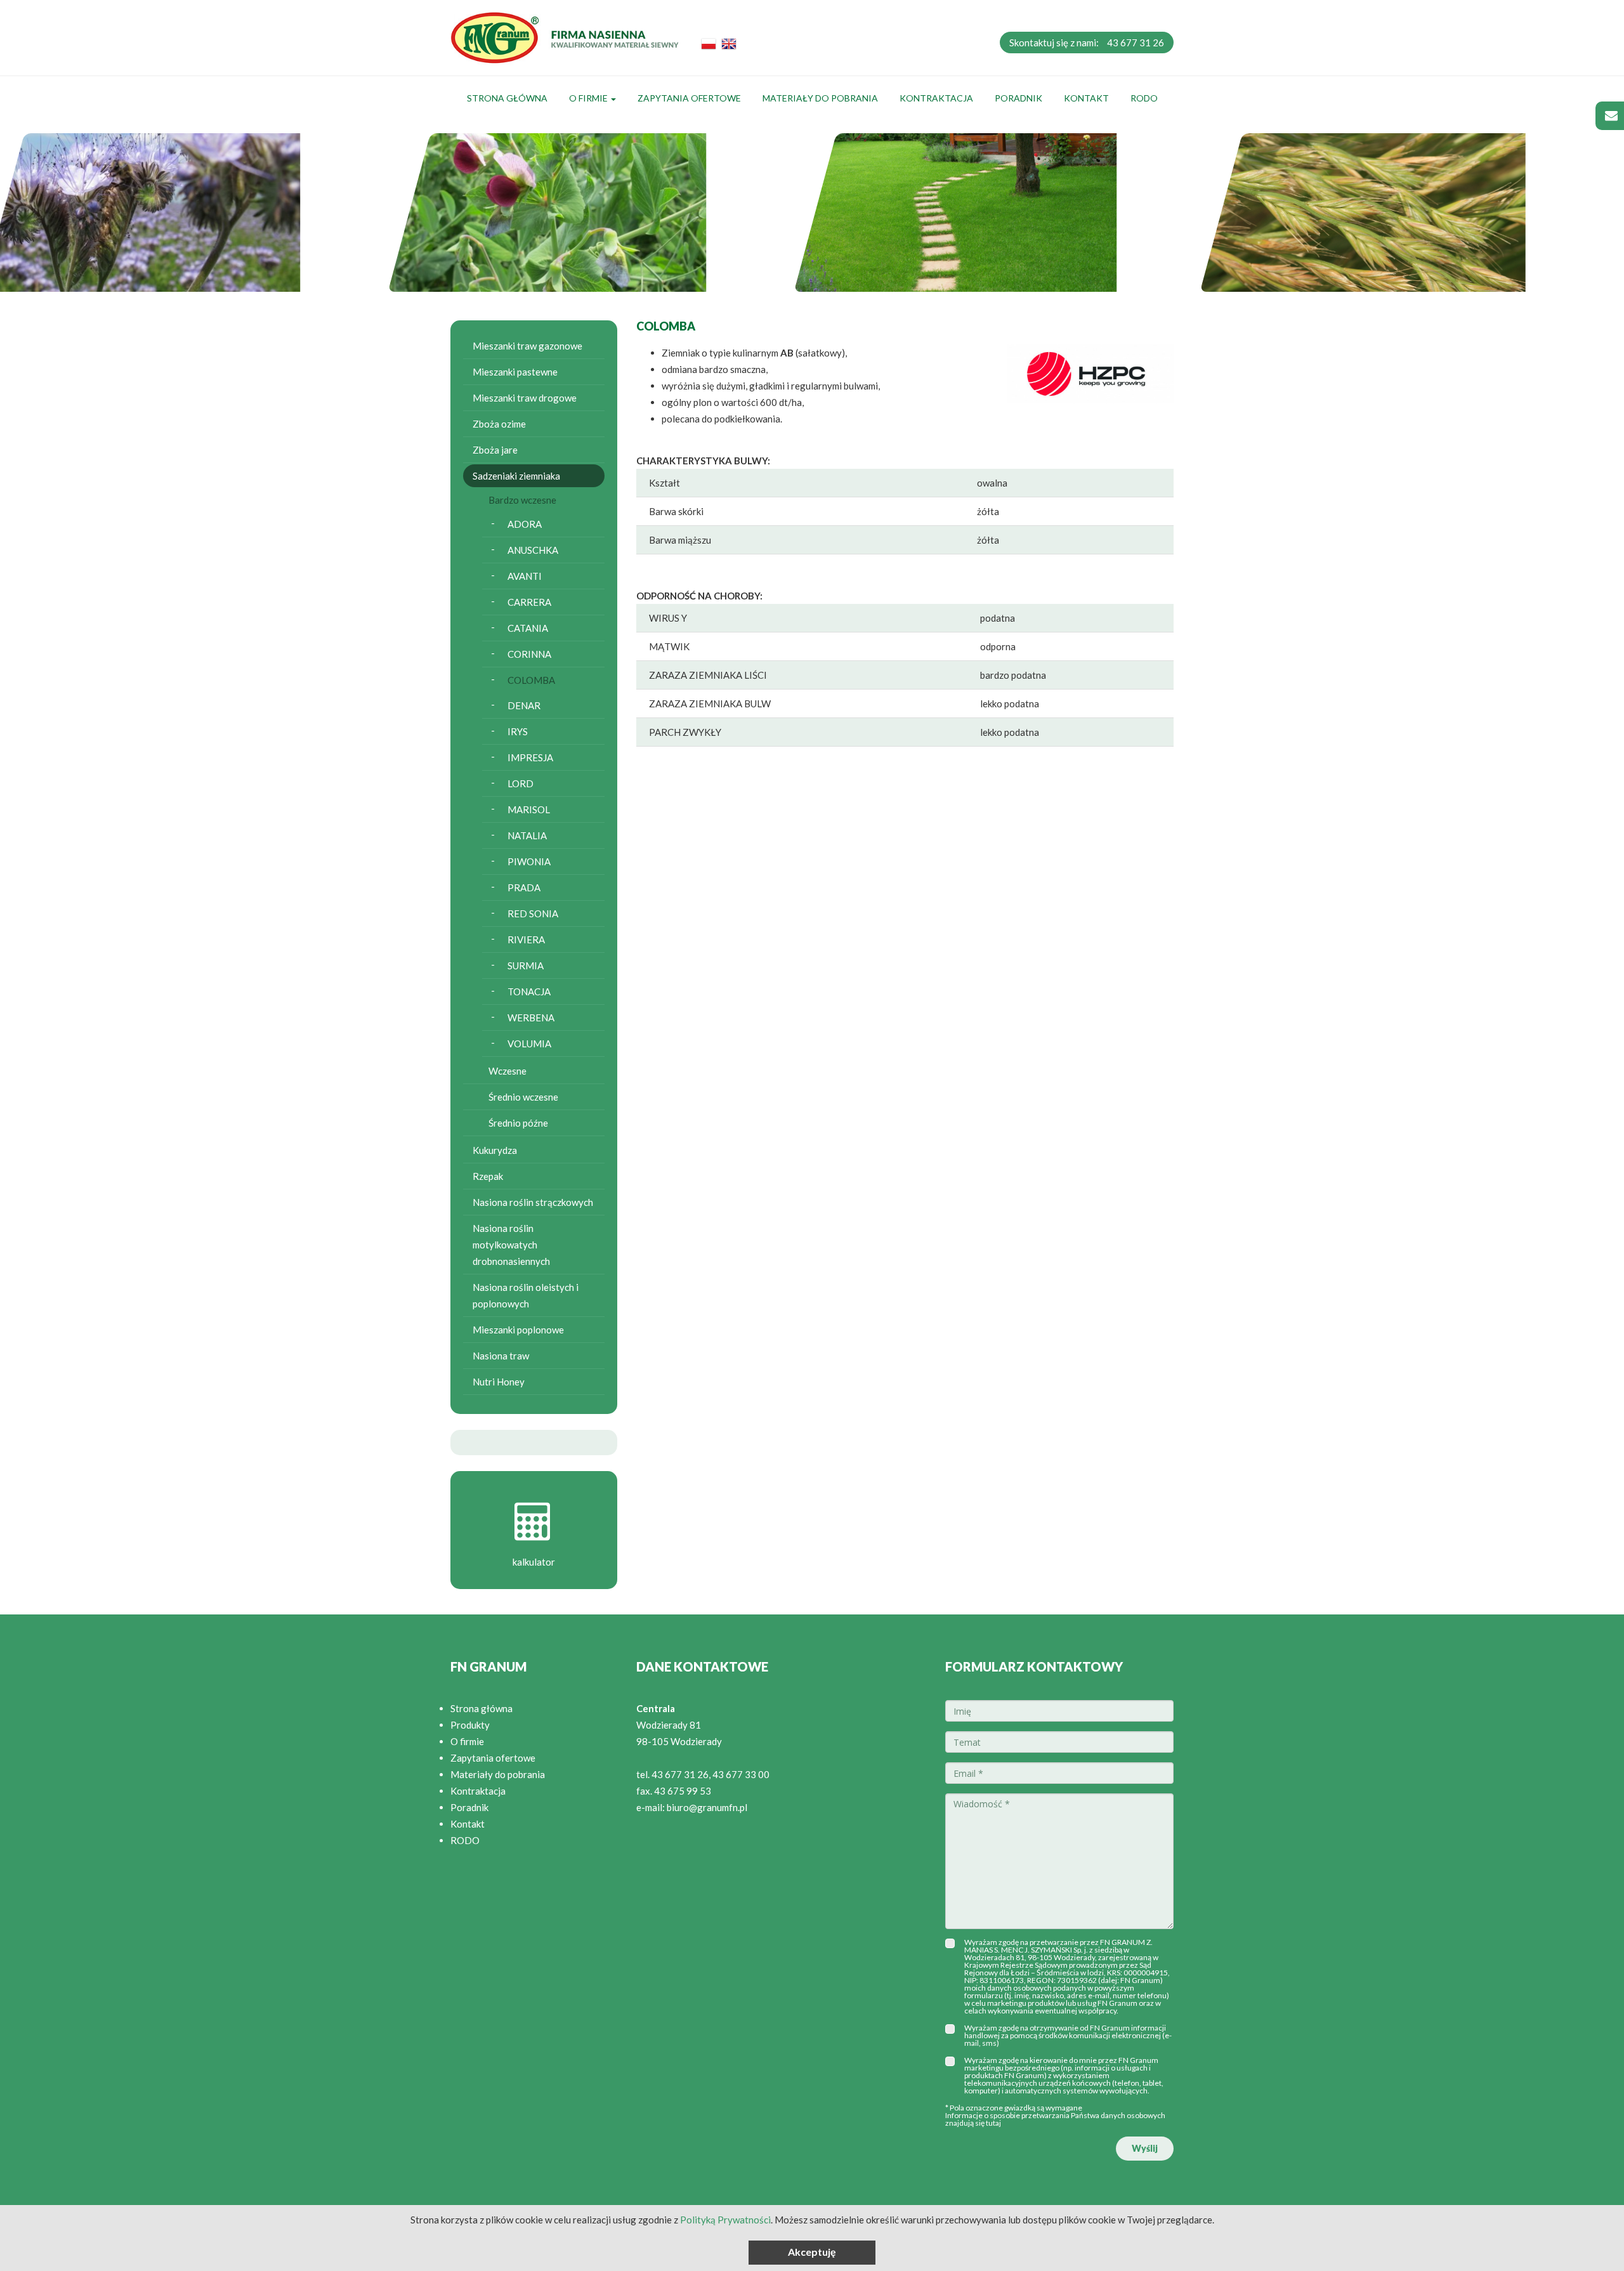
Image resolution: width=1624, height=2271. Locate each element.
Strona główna (507, 98)
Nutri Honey (499, 1382)
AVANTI (525, 576)
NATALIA (527, 835)
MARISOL (529, 809)
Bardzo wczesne (522, 500)
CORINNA (529, 654)
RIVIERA (526, 939)
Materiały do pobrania (820, 98)
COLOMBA (531, 680)
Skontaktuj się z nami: (1087, 43)
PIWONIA (529, 861)
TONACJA (529, 992)
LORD (521, 783)
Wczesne (507, 1071)
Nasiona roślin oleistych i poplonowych (526, 1295)
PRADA (524, 887)
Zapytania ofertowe (689, 98)
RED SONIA (533, 913)
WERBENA (531, 1018)
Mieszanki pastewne (515, 372)
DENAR (524, 705)
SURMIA (526, 965)
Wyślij (1145, 2148)
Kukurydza (495, 1150)
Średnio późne (518, 1123)
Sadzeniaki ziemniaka (516, 476)
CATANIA (528, 628)
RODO (1144, 98)
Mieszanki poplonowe (518, 1330)
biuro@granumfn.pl (707, 1807)
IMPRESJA (530, 757)
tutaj (993, 2123)
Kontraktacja (936, 98)
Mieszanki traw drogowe (525, 398)
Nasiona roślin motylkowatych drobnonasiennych (511, 1245)
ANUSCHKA (533, 550)
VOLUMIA (529, 1044)
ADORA (525, 524)
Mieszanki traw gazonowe (527, 346)
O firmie (589, 98)
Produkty (470, 1725)
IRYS (518, 731)
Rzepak (488, 1176)
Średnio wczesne (523, 1097)
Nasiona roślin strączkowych (533, 1202)
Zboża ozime (499, 424)
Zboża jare (495, 450)
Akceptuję (812, 2252)
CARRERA (529, 602)
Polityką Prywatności (725, 2220)
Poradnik (1018, 98)
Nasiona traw (501, 1356)
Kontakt (1086, 98)
